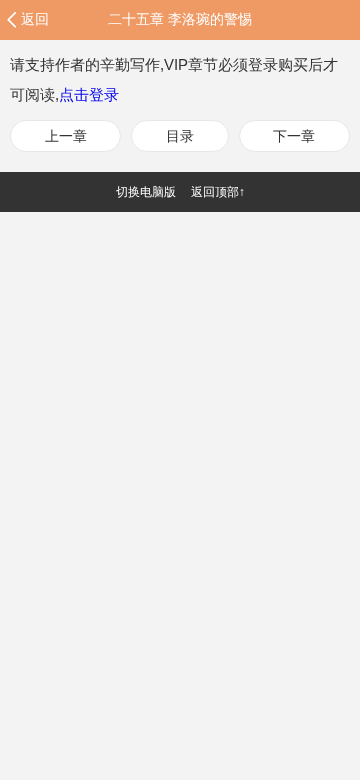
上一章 (66, 136)
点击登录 (89, 94)
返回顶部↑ (218, 192)
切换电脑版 (146, 192)
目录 (180, 136)
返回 (35, 19)
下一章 (294, 136)
